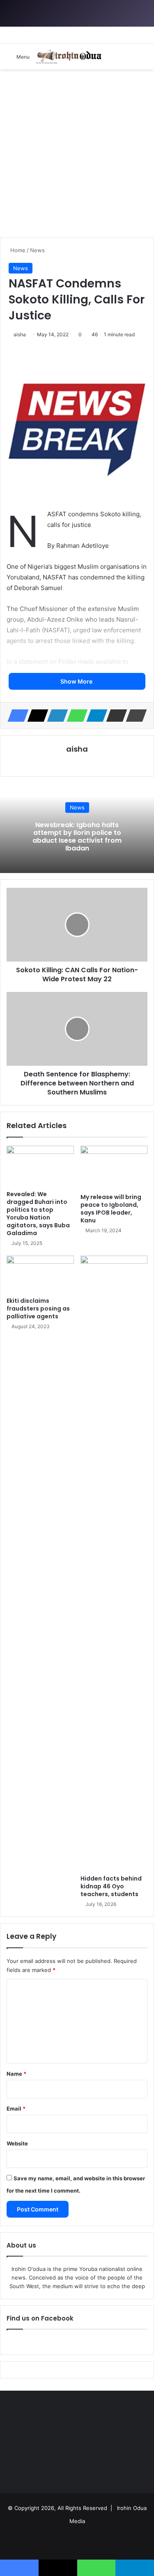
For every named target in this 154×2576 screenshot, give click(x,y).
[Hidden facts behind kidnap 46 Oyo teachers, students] (114, 1563)
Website (17, 2143)
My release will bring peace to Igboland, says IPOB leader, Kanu (111, 1209)
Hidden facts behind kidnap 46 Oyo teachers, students (111, 1886)
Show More (77, 681)
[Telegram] (94, 716)
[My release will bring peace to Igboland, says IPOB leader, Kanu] (114, 1167)
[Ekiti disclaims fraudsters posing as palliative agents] (40, 1274)
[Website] (77, 763)
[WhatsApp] (75, 716)
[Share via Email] (114, 716)
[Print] (134, 716)
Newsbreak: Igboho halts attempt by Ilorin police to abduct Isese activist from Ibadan (77, 837)
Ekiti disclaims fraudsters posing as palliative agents (38, 1309)
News (37, 250)
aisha (20, 334)
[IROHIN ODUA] (69, 56)
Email (16, 2109)
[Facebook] (16, 716)
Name (16, 2074)
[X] (35, 716)
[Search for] (144, 59)
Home (17, 250)
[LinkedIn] (55, 716)
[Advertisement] (77, 150)
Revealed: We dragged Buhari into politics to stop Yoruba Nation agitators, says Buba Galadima (38, 1214)
